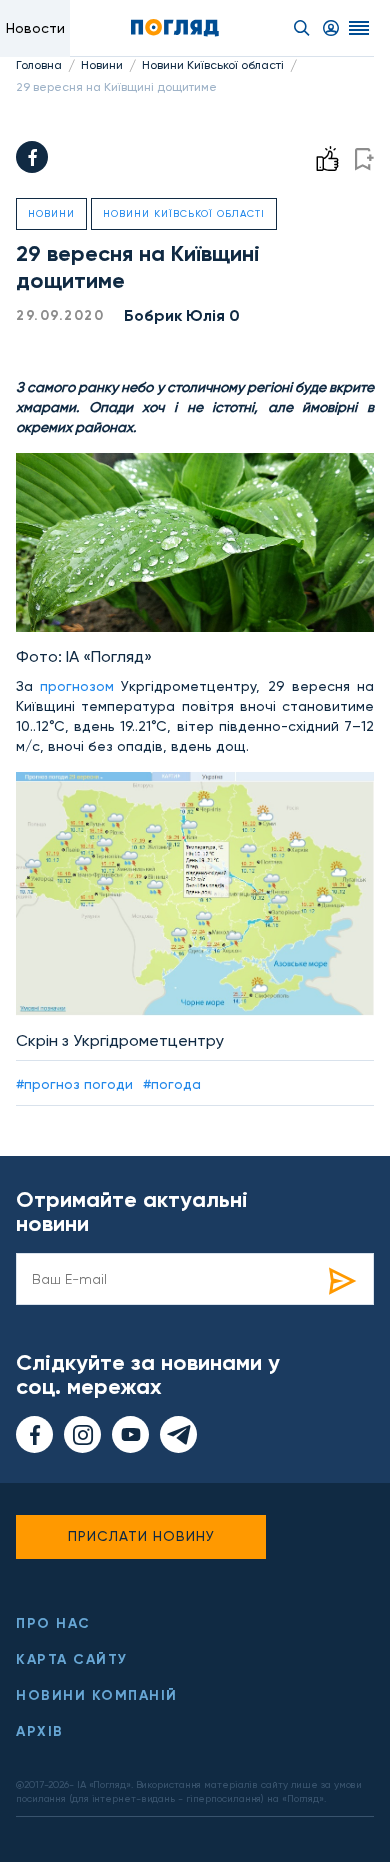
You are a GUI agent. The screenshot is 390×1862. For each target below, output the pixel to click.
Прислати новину (141, 1536)
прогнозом (77, 686)
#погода (172, 1084)
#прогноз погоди (74, 1084)
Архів (40, 1731)
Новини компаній (97, 1695)
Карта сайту (72, 1659)
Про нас (53, 1623)
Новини (102, 65)
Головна (39, 65)
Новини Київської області (213, 65)
